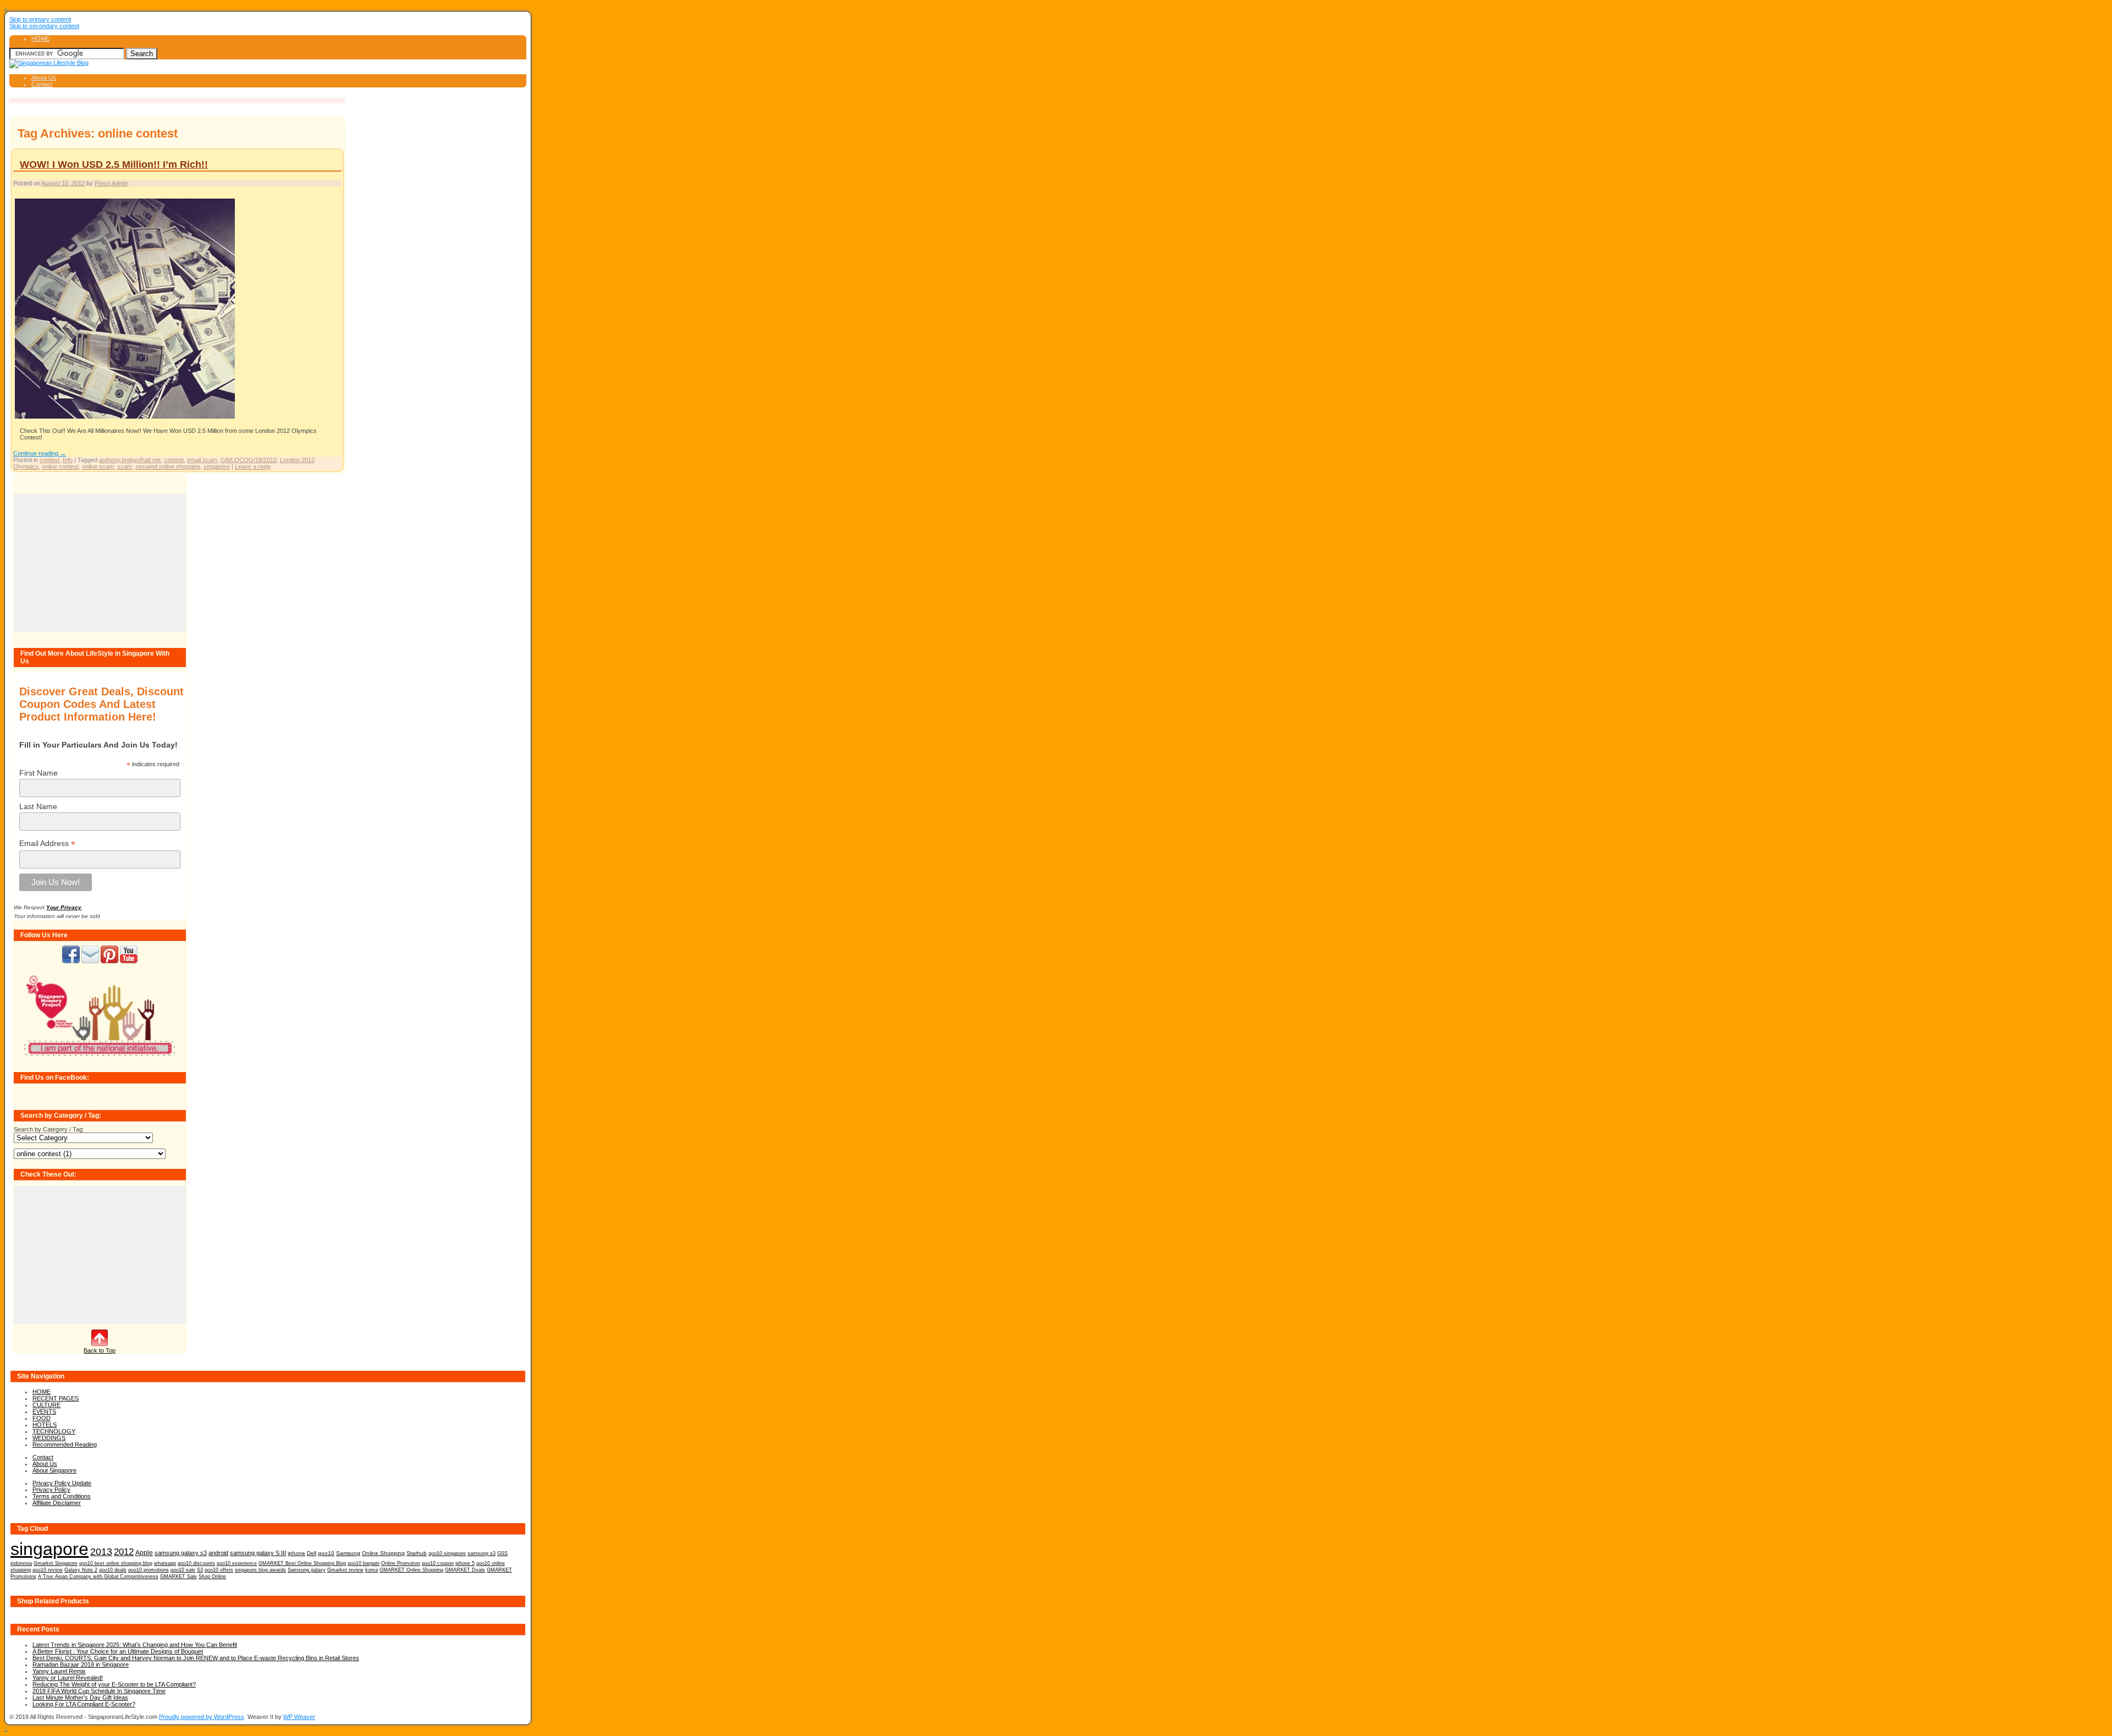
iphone (296, 1553)
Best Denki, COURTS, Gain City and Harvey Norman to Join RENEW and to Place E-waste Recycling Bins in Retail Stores (196, 1658)
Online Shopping (383, 1553)
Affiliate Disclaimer (57, 1503)
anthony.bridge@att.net (130, 460)
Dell (312, 1553)
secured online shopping (168, 466)
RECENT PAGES (56, 1398)
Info (68, 460)
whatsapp (165, 1563)
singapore (217, 466)
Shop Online (212, 1576)
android (218, 1553)
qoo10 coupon (438, 1563)
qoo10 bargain (364, 1563)
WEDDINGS (49, 1438)
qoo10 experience (237, 1563)
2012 (124, 1552)
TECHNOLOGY (54, 1431)
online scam (98, 466)
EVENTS (44, 1411)
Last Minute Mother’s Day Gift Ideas (80, 1697)
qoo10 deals (113, 1570)
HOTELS (45, 1425)
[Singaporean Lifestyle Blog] (49, 63)
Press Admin (111, 183)
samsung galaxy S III (258, 1553)
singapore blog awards (260, 1570)
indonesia (21, 1563)
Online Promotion (401, 1563)
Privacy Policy (51, 1490)
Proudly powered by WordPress (202, 1717)
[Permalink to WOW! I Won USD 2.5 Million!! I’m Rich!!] (125, 418)
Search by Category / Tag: (49, 1129)
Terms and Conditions (62, 1496)
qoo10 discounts (196, 1563)
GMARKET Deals (465, 1570)
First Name (38, 773)
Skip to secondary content (44, 26)
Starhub (417, 1553)
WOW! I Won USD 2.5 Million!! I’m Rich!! (114, 164)
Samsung (348, 1553)
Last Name (38, 806)
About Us (44, 78)
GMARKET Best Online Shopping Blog (302, 1563)
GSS (502, 1553)
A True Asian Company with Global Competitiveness (98, 1576)
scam (125, 466)
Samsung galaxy (307, 1570)
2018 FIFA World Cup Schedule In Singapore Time (99, 1691)
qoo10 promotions (148, 1570)
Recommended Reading (65, 1444)
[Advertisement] (100, 563)
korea (372, 1570)
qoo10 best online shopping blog (116, 1563)
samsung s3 (482, 1553)
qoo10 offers (219, 1570)
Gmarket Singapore (56, 1563)
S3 (200, 1570)
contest (50, 460)
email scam (202, 460)
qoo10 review (48, 1570)
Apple (144, 1553)
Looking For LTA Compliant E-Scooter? (84, 1704)
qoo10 (326, 1553)
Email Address (47, 844)
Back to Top (100, 1350)
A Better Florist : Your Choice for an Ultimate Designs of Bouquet (118, 1651)
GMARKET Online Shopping (411, 1570)
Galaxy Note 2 (81, 1570)
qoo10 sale (183, 1570)
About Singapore (54, 1470)
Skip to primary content (40, 19)
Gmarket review (345, 1570)
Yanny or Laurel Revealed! (68, 1678)
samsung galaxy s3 (181, 1553)
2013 (101, 1552)
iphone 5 (465, 1563)
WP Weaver (299, 1717)
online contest (60, 466)
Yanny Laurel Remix (59, 1671)
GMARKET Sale (178, 1576)
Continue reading (40, 453)
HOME (40, 39)
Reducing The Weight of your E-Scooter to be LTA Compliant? (114, 1684)
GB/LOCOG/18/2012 (249, 460)
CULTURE (46, 1405)
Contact (42, 84)
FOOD (42, 1418)
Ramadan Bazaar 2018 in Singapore (81, 1664)
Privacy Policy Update (62, 1483)
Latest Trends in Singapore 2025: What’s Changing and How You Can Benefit (135, 1645)
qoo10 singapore (447, 1553)
